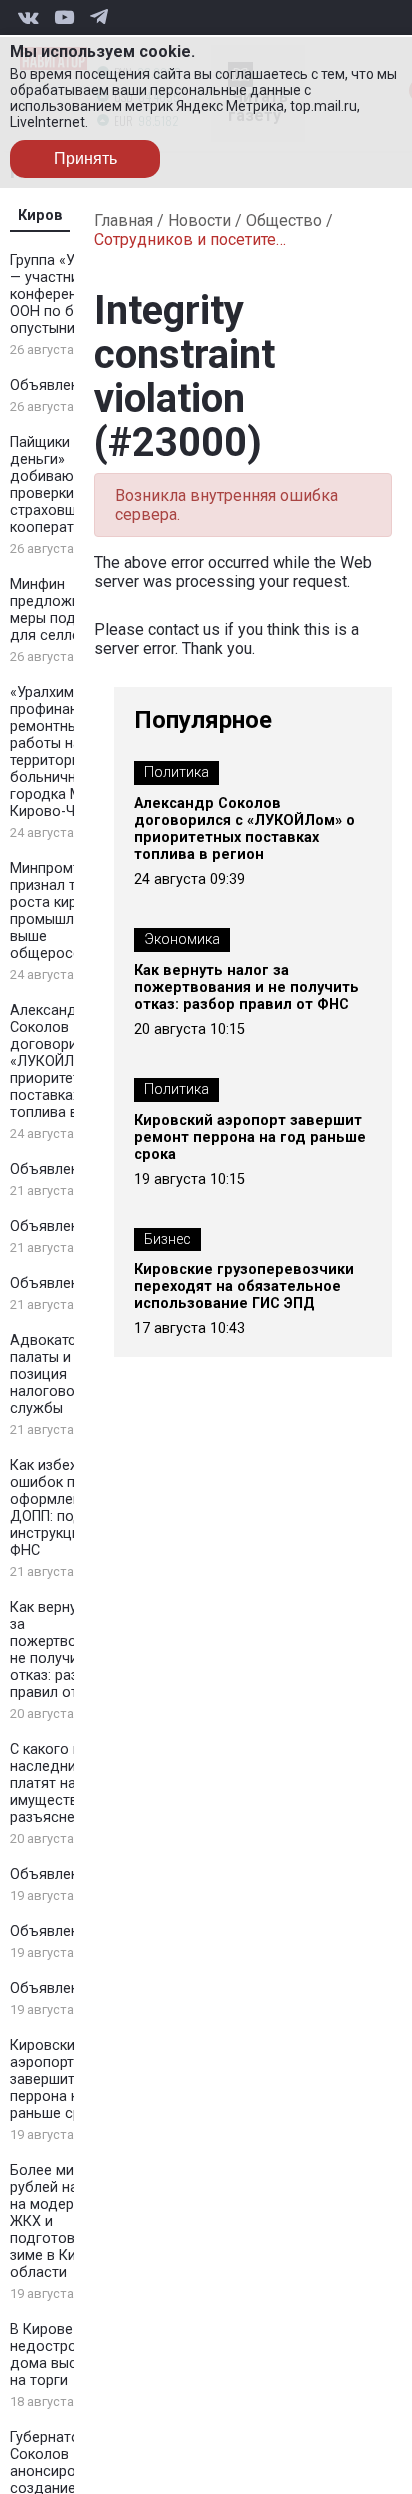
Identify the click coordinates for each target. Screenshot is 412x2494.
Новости (199, 220)
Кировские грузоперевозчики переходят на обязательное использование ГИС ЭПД (244, 1286)
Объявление (52, 385)
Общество (284, 220)
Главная (123, 220)
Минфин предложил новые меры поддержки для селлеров (72, 610)
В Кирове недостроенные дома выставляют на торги (72, 2355)
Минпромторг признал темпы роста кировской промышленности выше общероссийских (70, 911)
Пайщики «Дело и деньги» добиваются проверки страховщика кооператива (70, 485)
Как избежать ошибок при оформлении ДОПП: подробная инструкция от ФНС (71, 1508)
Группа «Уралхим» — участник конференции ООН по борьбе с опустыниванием (70, 294)
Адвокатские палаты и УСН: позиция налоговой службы (58, 1374)
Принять (85, 158)
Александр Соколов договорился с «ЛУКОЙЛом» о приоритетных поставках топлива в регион (69, 1061)
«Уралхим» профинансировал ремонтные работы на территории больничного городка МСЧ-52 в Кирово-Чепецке (72, 752)
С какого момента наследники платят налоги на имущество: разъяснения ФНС (71, 1783)
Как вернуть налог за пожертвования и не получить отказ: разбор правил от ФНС (72, 1650)
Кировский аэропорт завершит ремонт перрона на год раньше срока (69, 2079)
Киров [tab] (40, 215)
